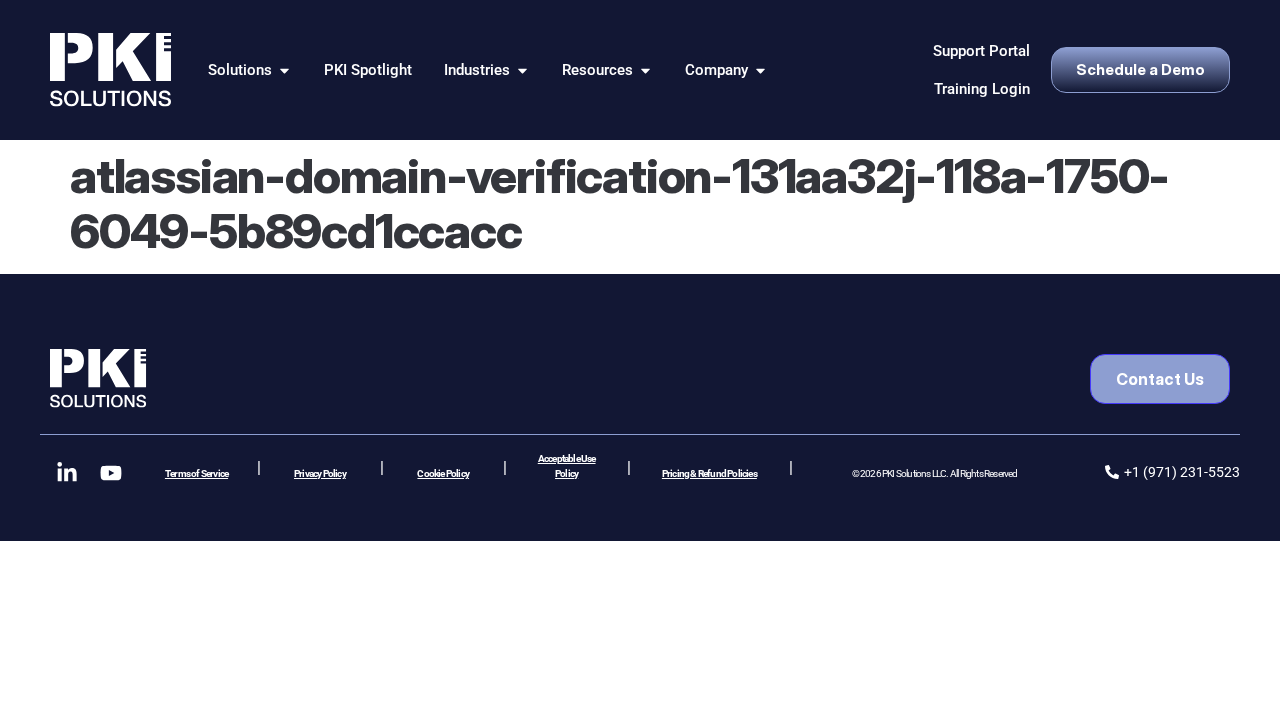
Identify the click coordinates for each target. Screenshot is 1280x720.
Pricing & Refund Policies (709, 473)
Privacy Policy (320, 473)
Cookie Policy (443, 473)
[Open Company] (760, 70)
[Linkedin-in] (67, 473)
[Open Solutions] (284, 70)
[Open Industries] (522, 70)
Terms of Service (196, 473)
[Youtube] (111, 473)
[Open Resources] (645, 70)
